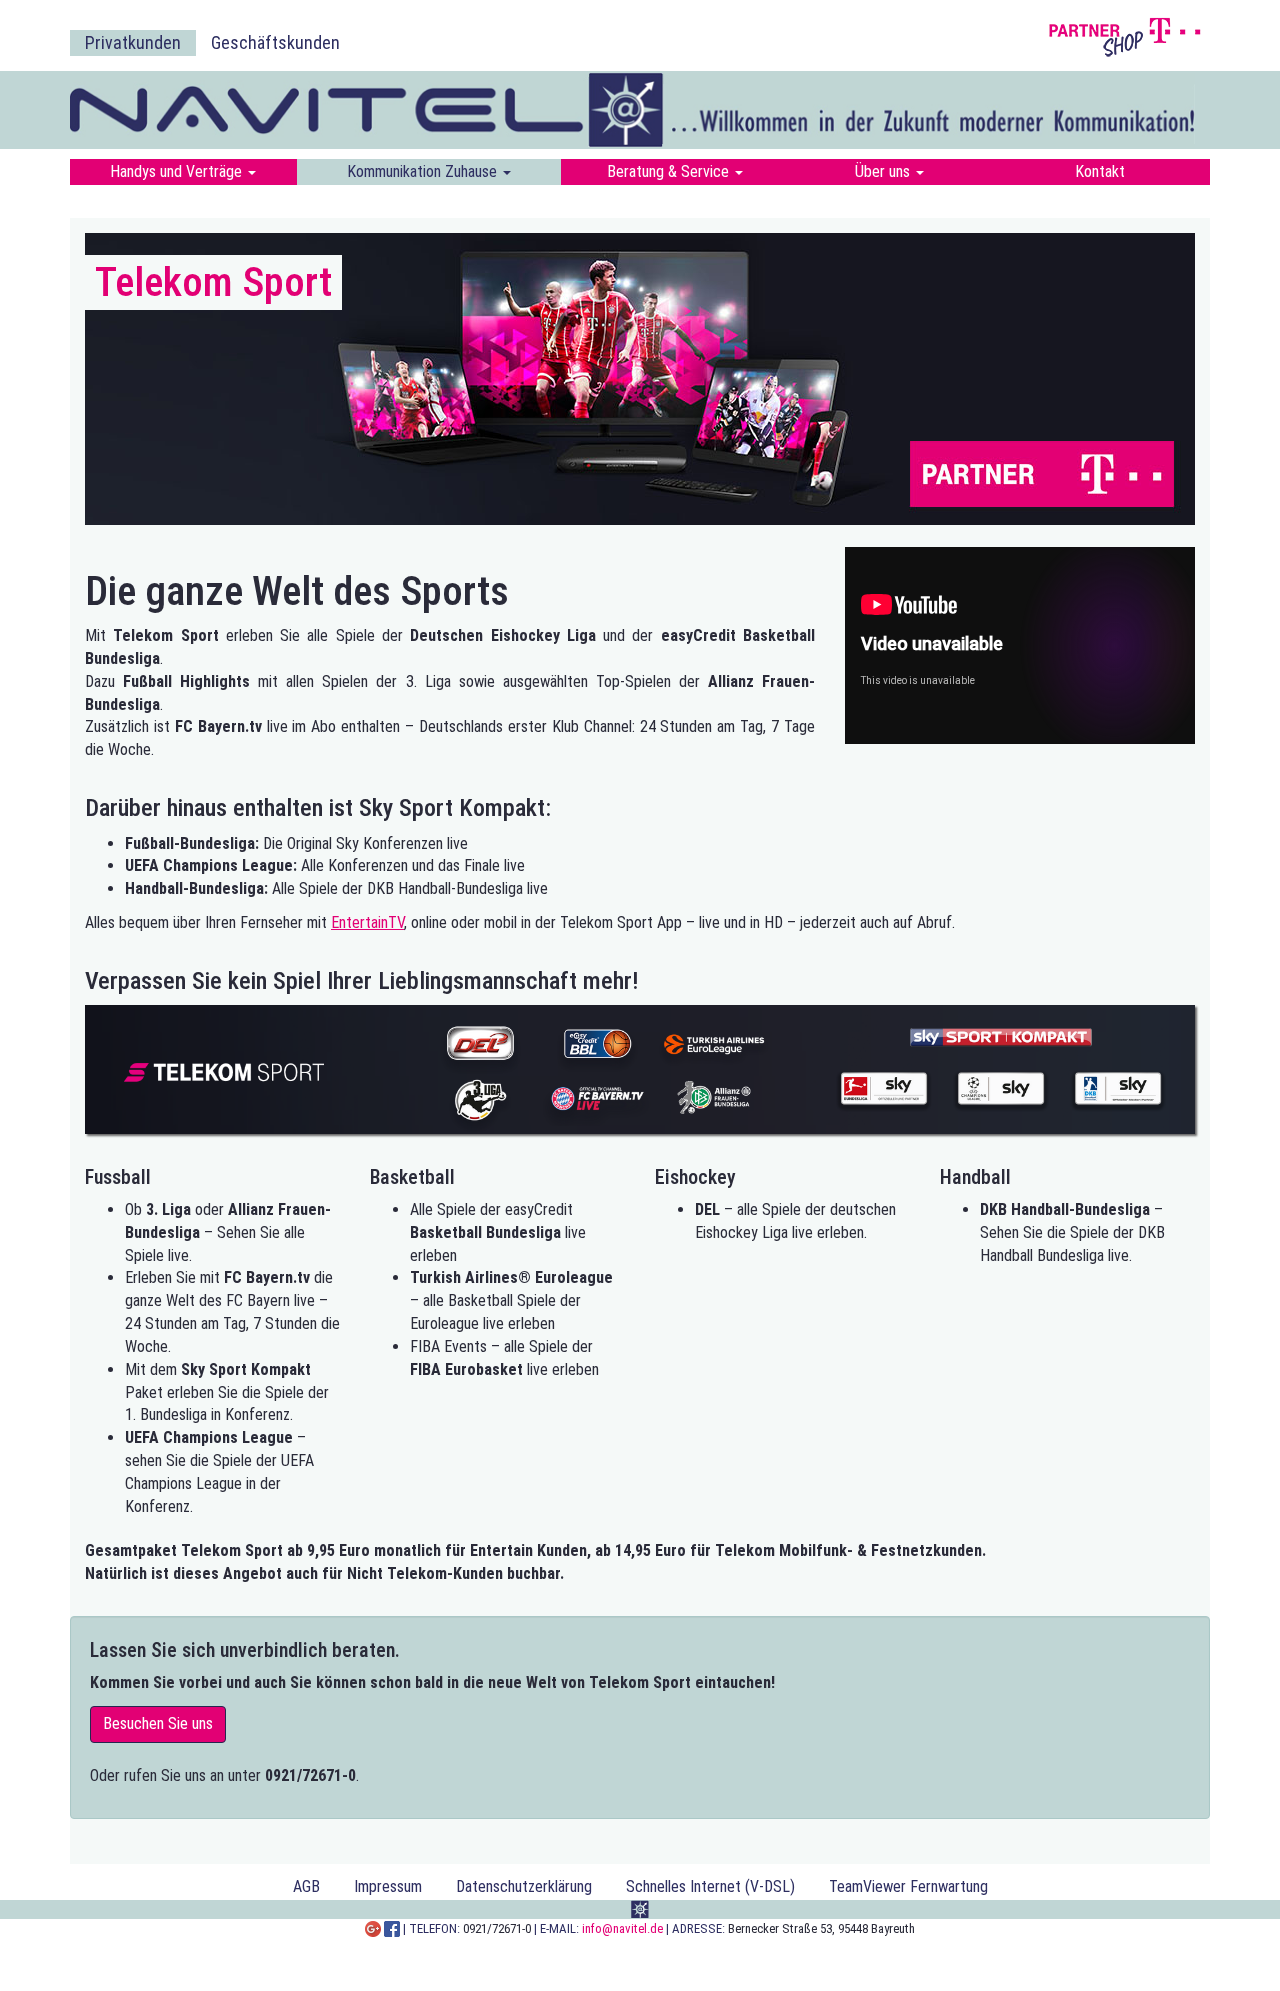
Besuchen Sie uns (158, 1723)
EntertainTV (367, 922)
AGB (306, 1886)
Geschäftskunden (275, 42)
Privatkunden (133, 42)
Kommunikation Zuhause (424, 171)
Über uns (884, 171)
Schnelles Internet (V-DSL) (710, 1886)
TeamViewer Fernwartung (908, 1886)
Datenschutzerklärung (524, 1886)
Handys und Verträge (178, 171)
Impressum (388, 1886)
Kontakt (1100, 171)
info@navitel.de (622, 1928)
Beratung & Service (670, 171)
